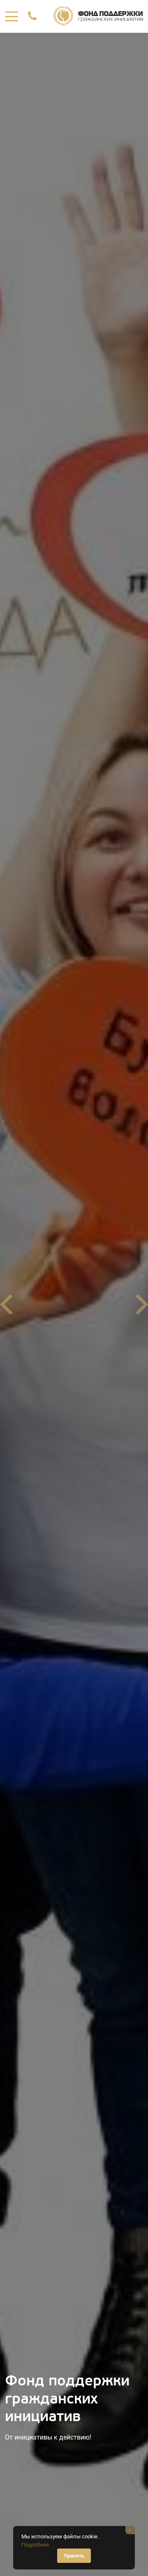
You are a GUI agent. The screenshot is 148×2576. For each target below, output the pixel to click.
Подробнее (35, 2545)
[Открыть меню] (12, 16)
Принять (74, 2556)
